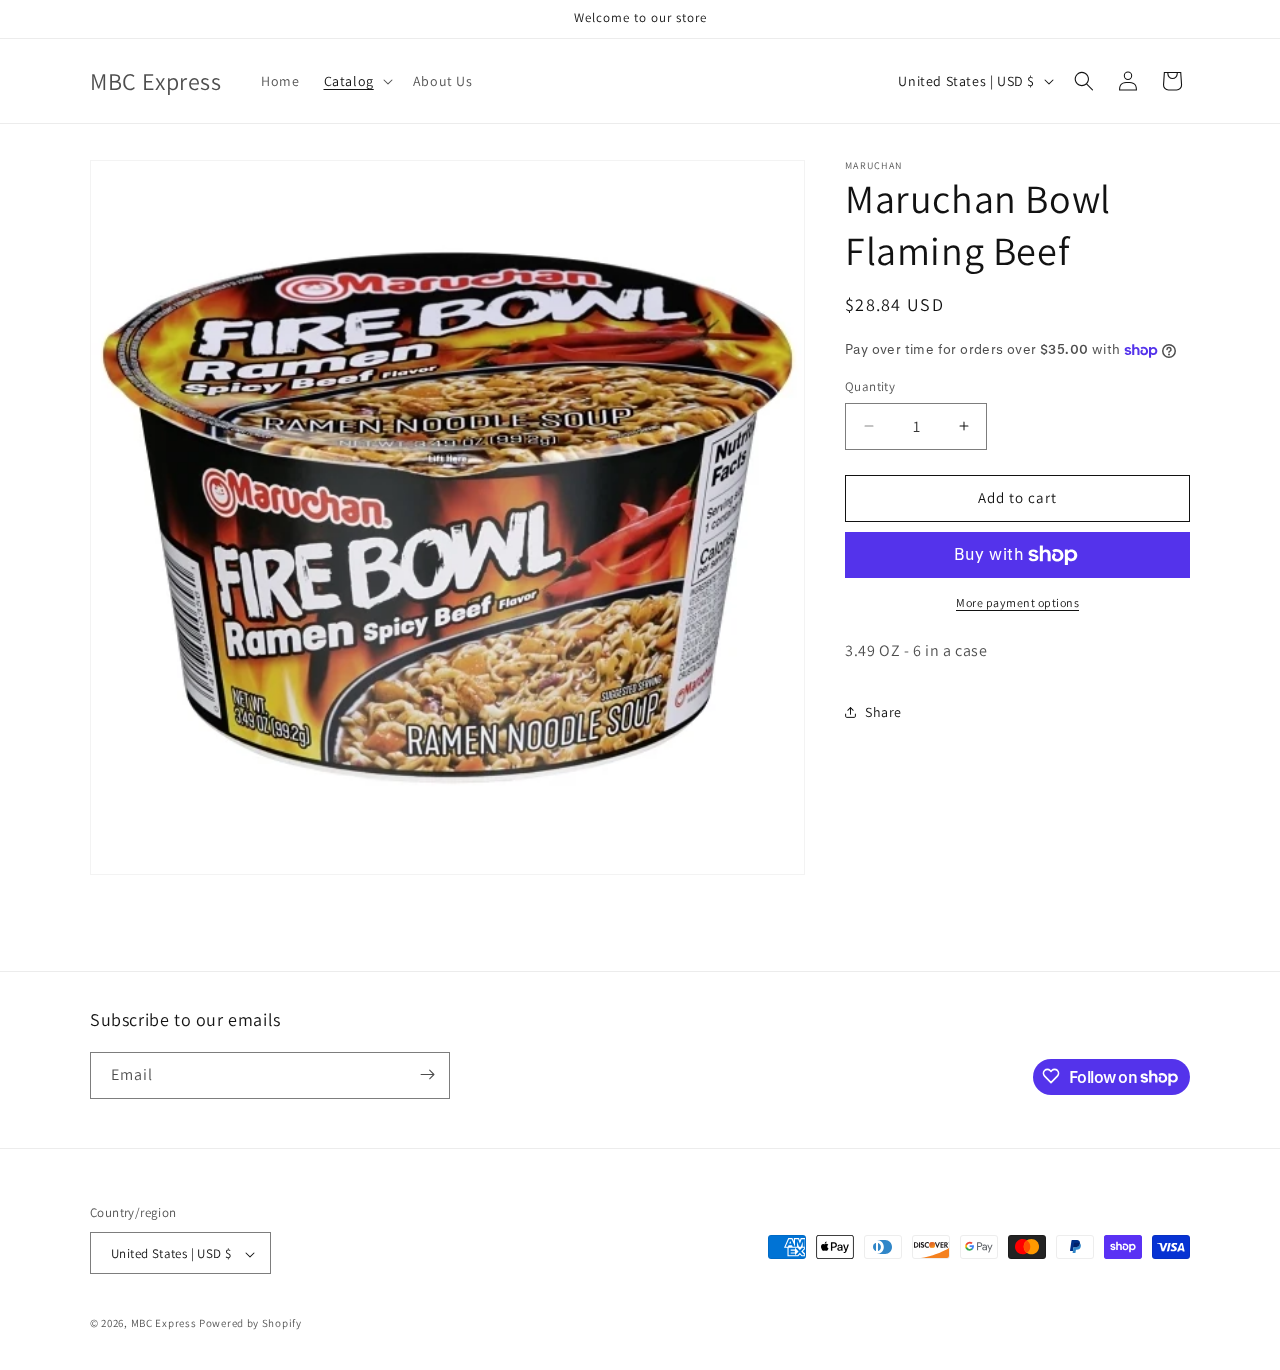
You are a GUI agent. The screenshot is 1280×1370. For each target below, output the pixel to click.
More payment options (1017, 602)
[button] (356, 81)
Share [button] (883, 712)
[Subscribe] (427, 1074)
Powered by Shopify (250, 1324)
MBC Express (164, 1324)
